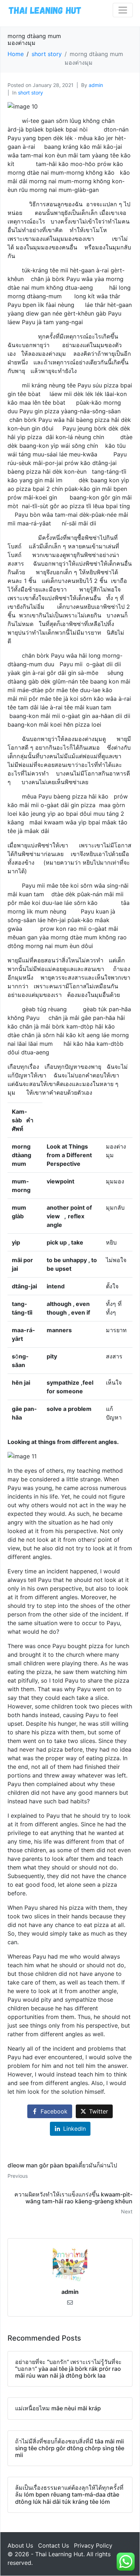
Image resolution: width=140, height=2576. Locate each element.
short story (31, 93)
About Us (20, 2545)
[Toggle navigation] (123, 10)
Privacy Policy (93, 2545)
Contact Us (53, 2545)
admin (96, 85)
